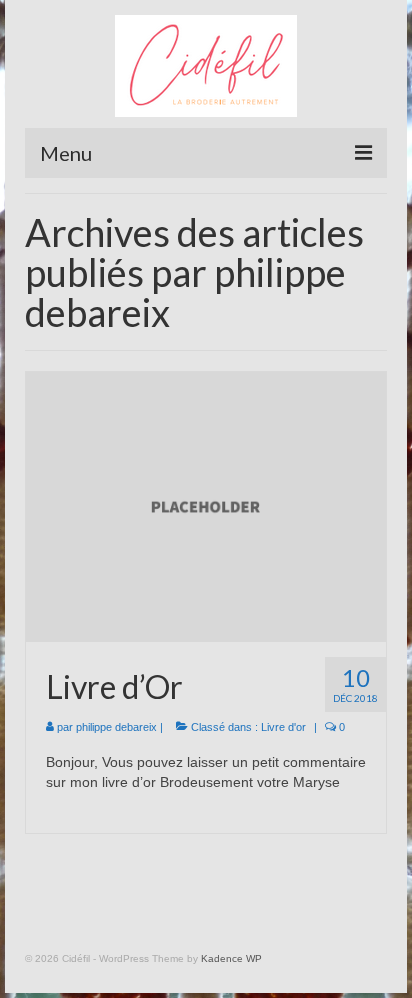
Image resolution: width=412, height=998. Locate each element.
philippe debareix (116, 727)
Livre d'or (283, 727)
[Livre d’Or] (206, 506)
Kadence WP (231, 958)
